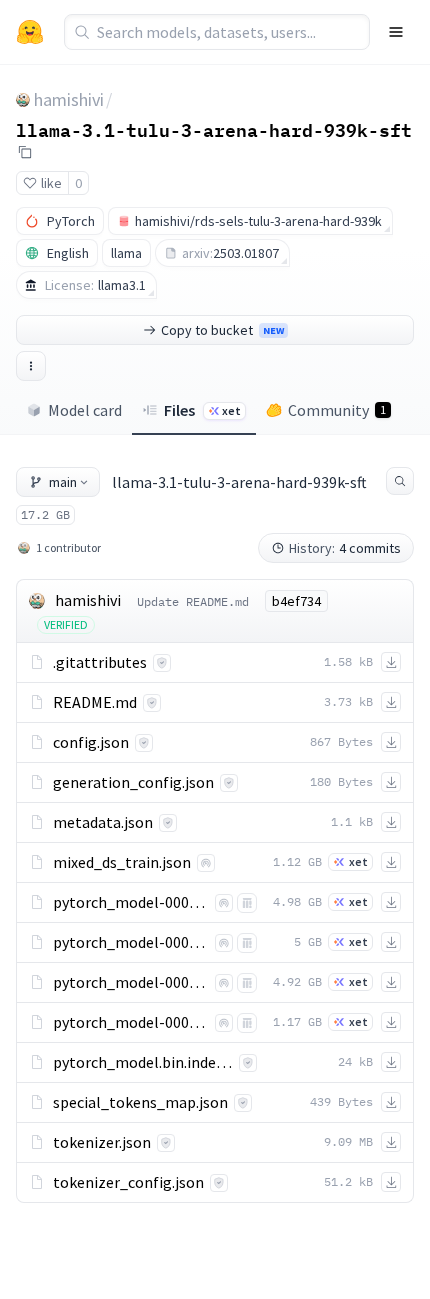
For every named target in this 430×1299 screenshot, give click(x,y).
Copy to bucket (222, 330)
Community (337, 410)
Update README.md (193, 601)
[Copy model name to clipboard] (25, 152)
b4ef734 (296, 601)
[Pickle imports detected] (247, 903)
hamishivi (69, 99)
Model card (85, 410)
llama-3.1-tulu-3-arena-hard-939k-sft (214, 129)
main (63, 482)
